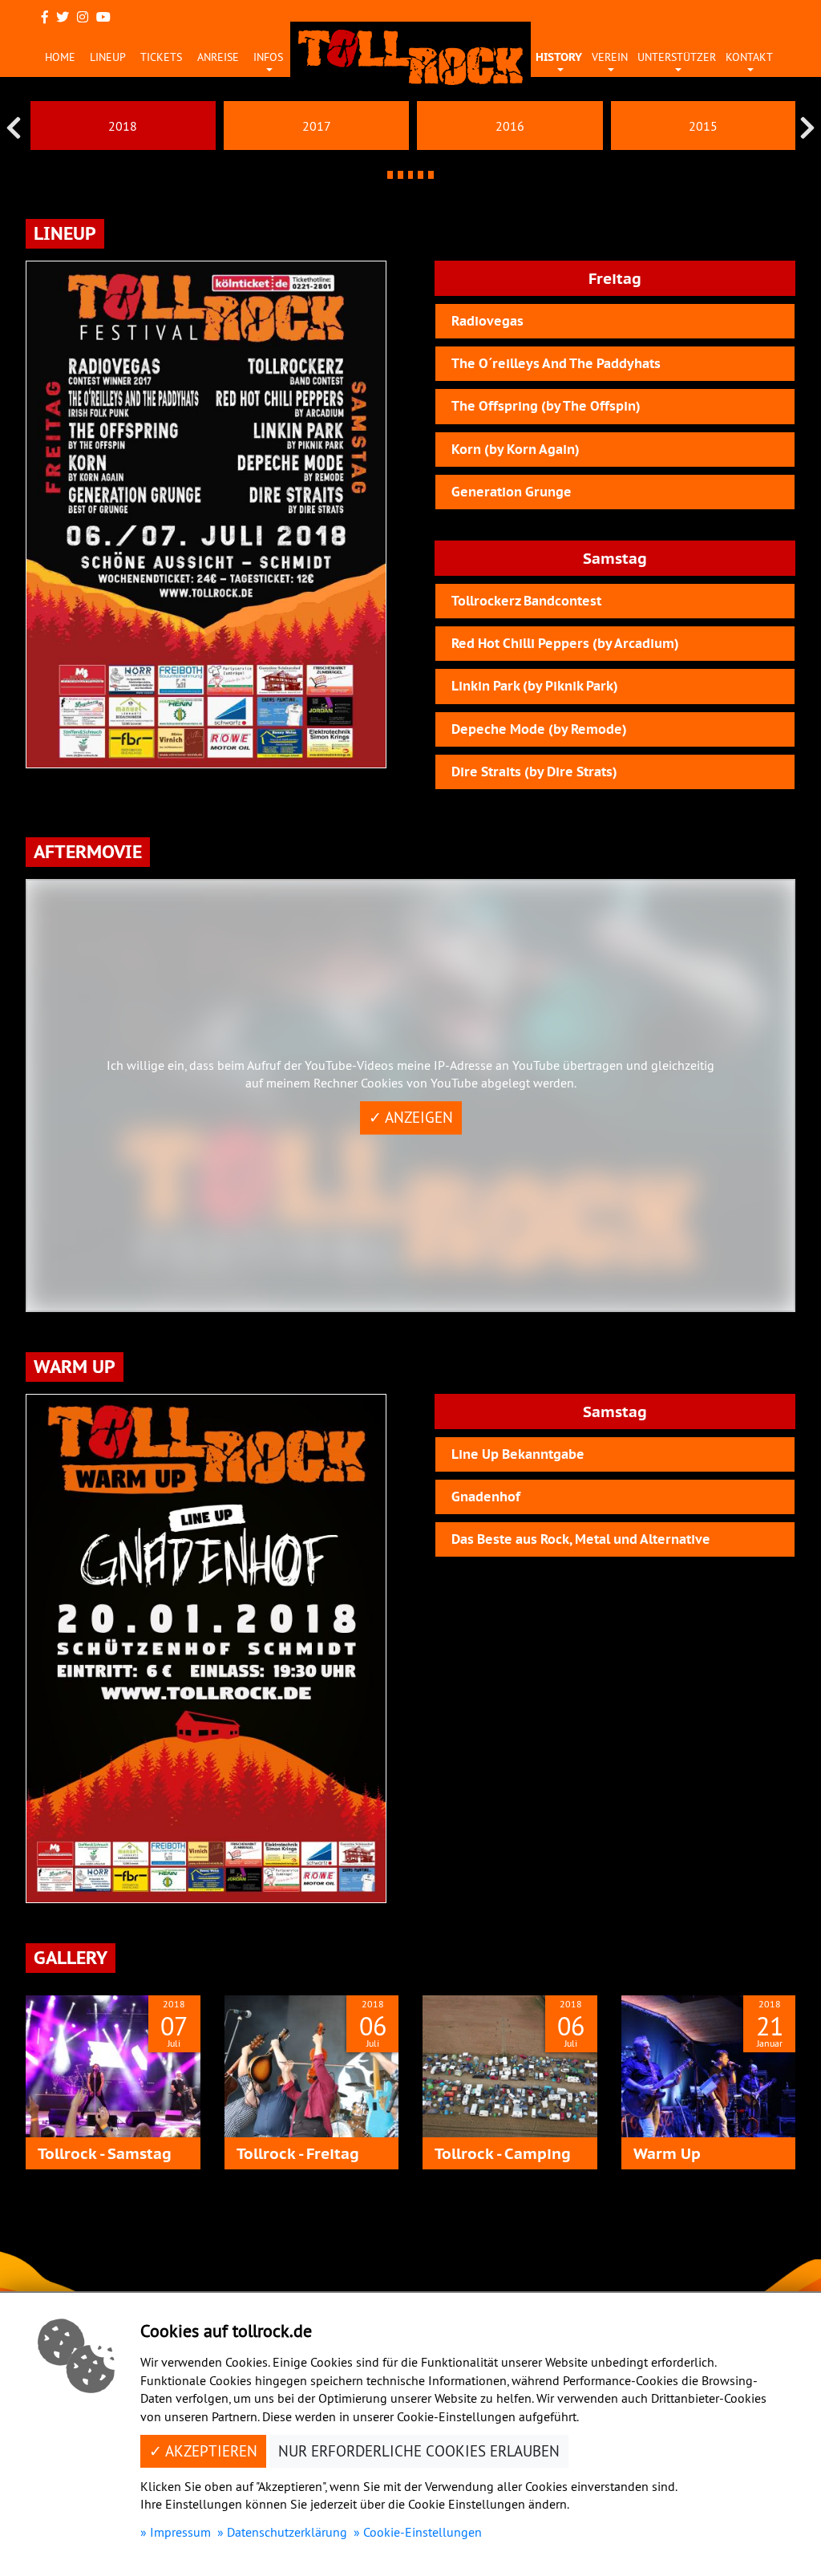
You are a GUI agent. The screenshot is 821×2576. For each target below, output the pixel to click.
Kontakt (749, 57)
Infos (268, 57)
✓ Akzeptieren (203, 2451)
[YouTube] (103, 17)
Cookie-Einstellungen (423, 2532)
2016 (510, 126)
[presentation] (14, 128)
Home (60, 57)
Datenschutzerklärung (287, 2532)
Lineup (108, 57)
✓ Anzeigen (411, 1118)
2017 (317, 126)
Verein (610, 57)
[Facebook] (45, 17)
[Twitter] (63, 17)
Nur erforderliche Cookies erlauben (419, 2451)
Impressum (180, 2532)
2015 (703, 126)
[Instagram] (83, 17)
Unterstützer (677, 57)
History (559, 57)
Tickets (161, 57)
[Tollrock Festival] (410, 57)
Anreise (218, 57)
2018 (123, 126)
